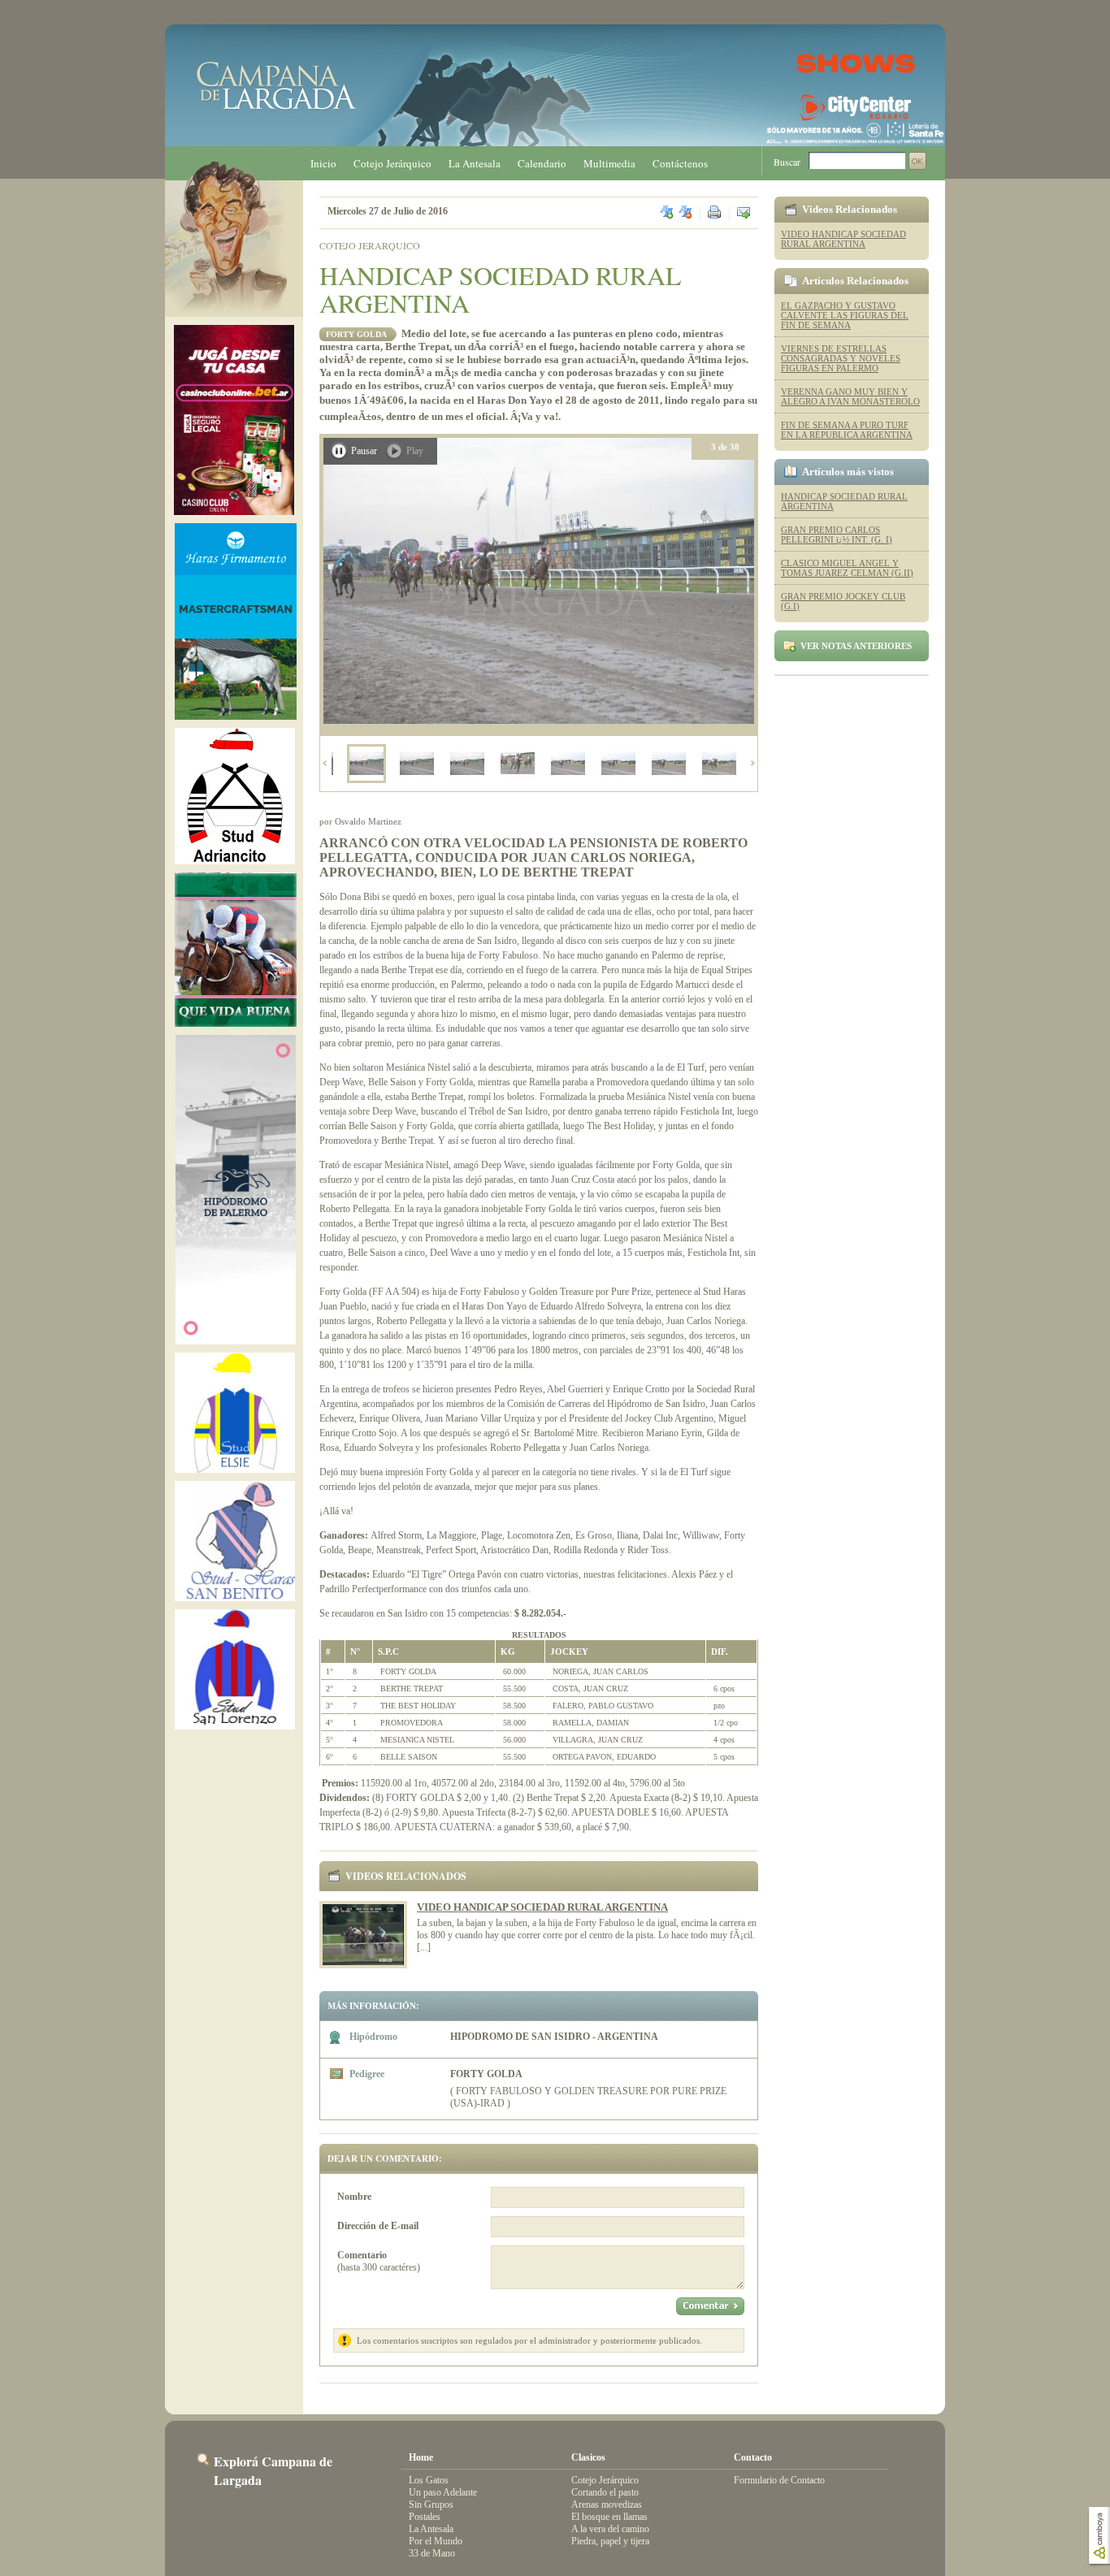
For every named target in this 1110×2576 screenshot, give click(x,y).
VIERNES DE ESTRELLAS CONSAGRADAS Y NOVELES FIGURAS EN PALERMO (841, 358)
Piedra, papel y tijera (610, 2541)
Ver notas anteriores (856, 646)
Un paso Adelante (443, 2492)
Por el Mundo (436, 2541)
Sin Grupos (431, 2505)
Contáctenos (680, 163)
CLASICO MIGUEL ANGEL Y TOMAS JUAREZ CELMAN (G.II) (847, 568)
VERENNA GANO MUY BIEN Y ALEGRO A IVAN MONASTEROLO (850, 396)
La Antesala (475, 163)
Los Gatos (429, 2480)
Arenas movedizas (607, 2505)
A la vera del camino (610, 2529)
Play (415, 451)
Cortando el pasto (605, 2492)
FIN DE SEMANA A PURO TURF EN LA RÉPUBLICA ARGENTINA (847, 430)
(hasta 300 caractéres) (379, 2261)
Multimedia (609, 163)
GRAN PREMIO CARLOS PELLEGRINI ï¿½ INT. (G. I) (837, 535)
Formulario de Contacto (779, 2480)
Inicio (323, 163)
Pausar (364, 451)
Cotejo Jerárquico (392, 163)
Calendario (542, 163)
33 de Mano (432, 2553)
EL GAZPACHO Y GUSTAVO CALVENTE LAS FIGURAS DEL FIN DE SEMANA (845, 315)
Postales (425, 2517)
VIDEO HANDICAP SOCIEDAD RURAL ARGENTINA (542, 1907)
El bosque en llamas (609, 2517)
